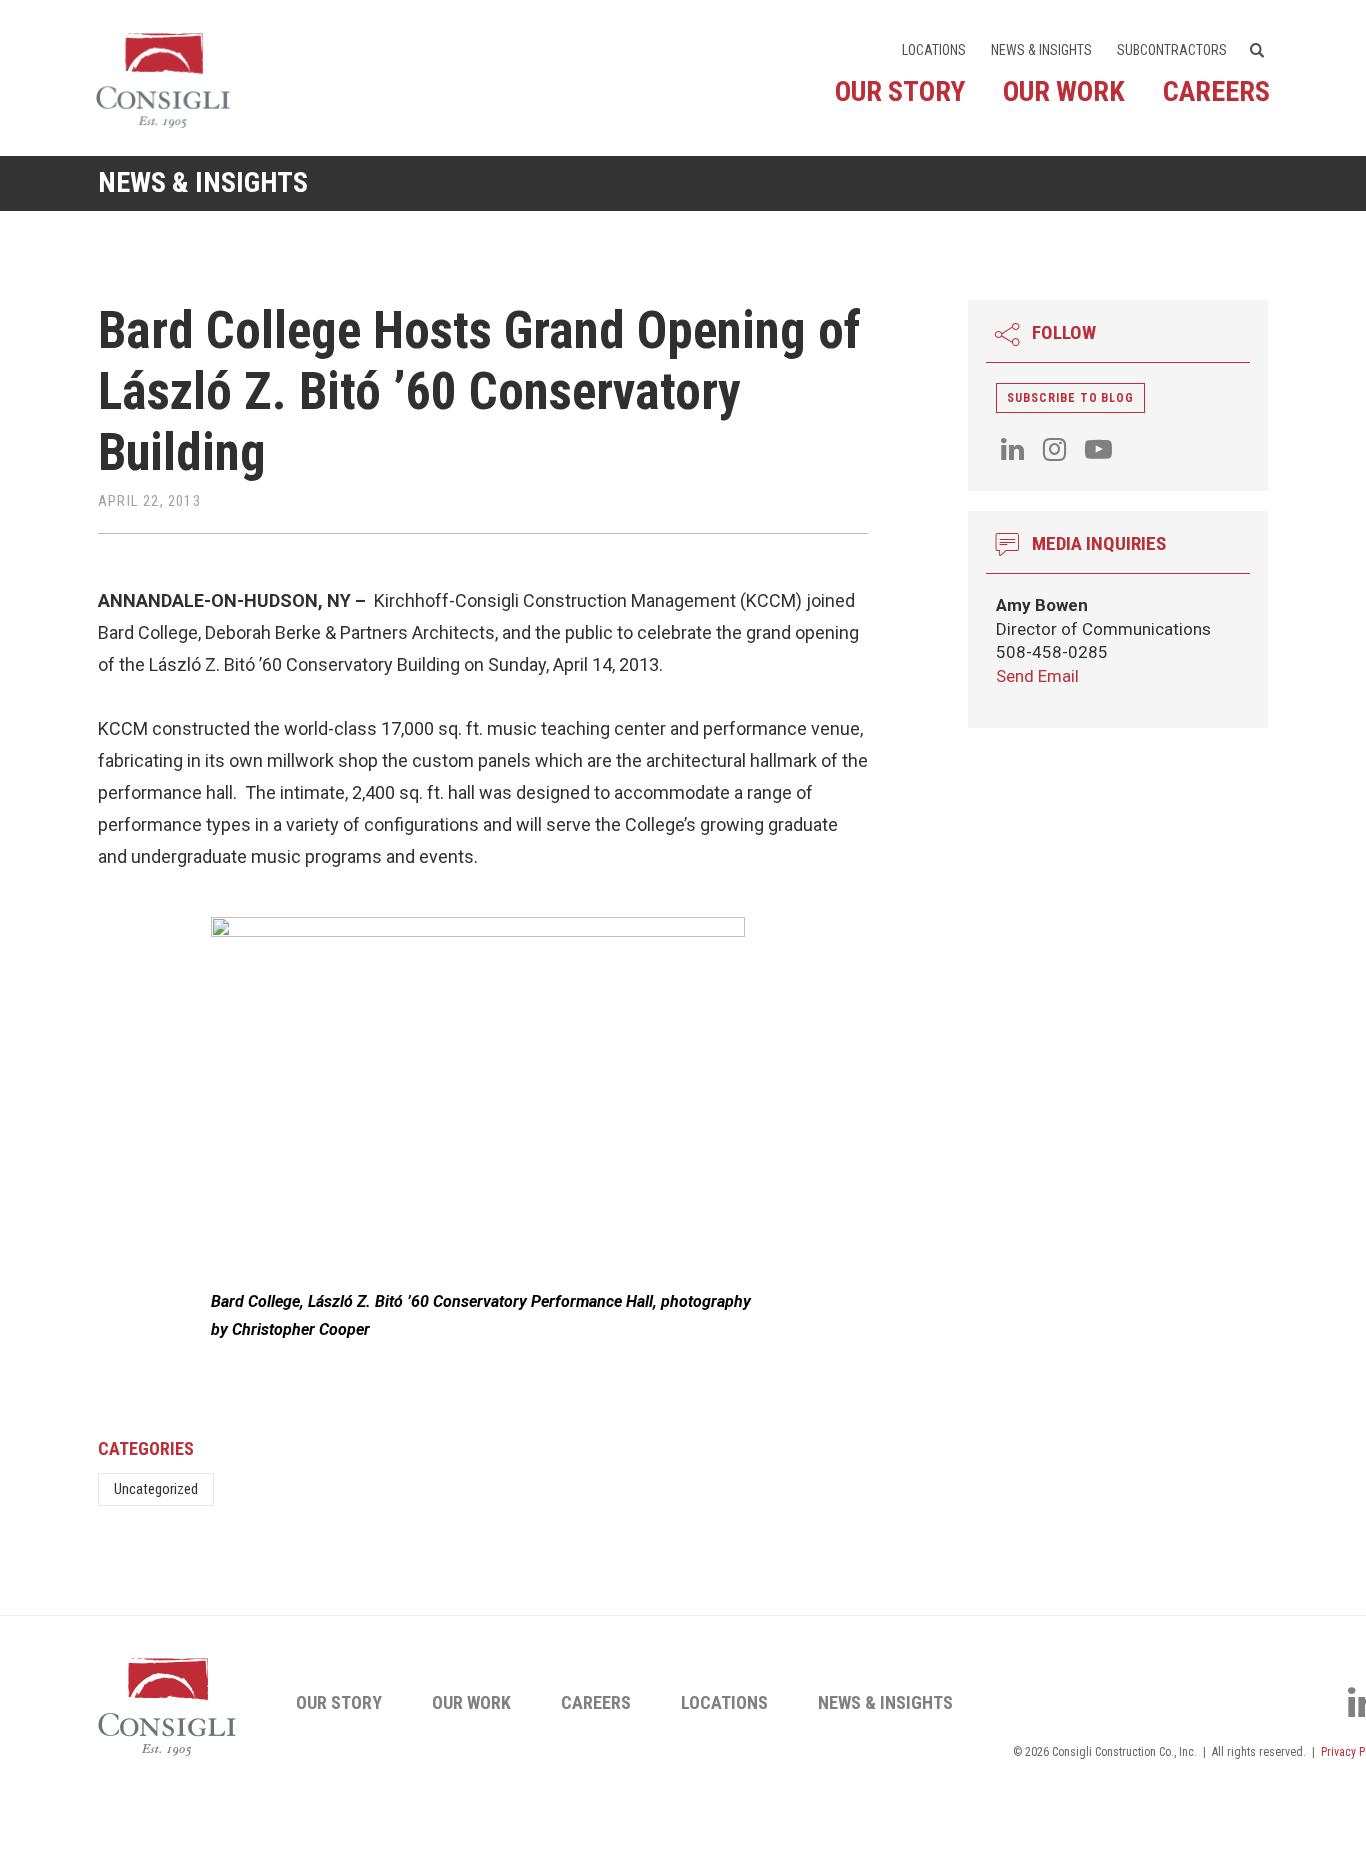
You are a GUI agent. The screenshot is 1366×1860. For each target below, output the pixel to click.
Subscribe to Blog (1070, 398)
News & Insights (1041, 50)
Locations (934, 50)
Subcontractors (1172, 50)
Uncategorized (156, 1489)
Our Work (1064, 91)
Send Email (1037, 676)
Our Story (900, 91)
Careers (1216, 91)
